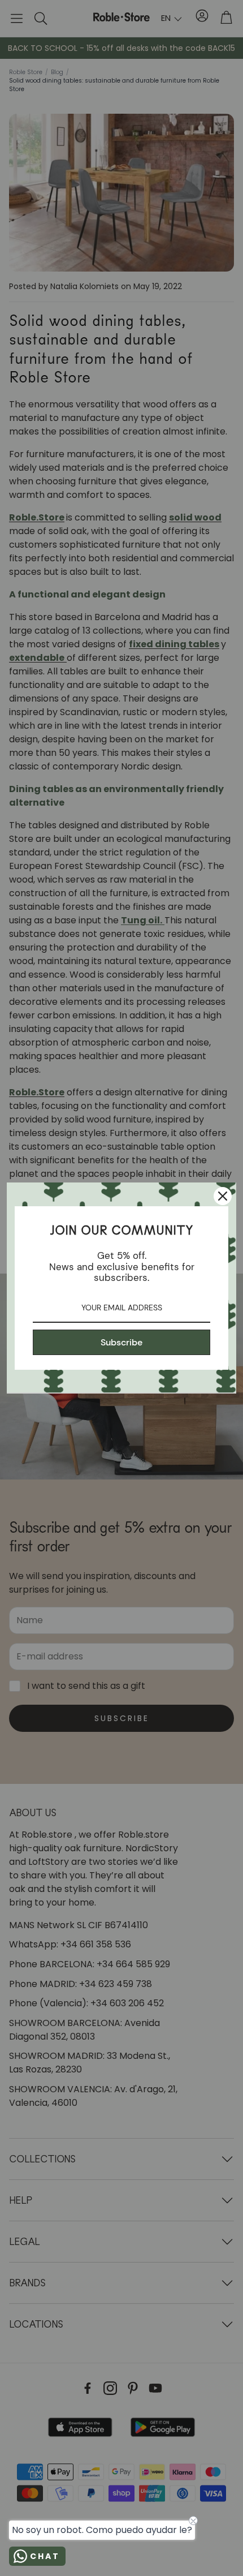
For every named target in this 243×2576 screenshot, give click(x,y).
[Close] (223, 1196)
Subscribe (121, 1342)
